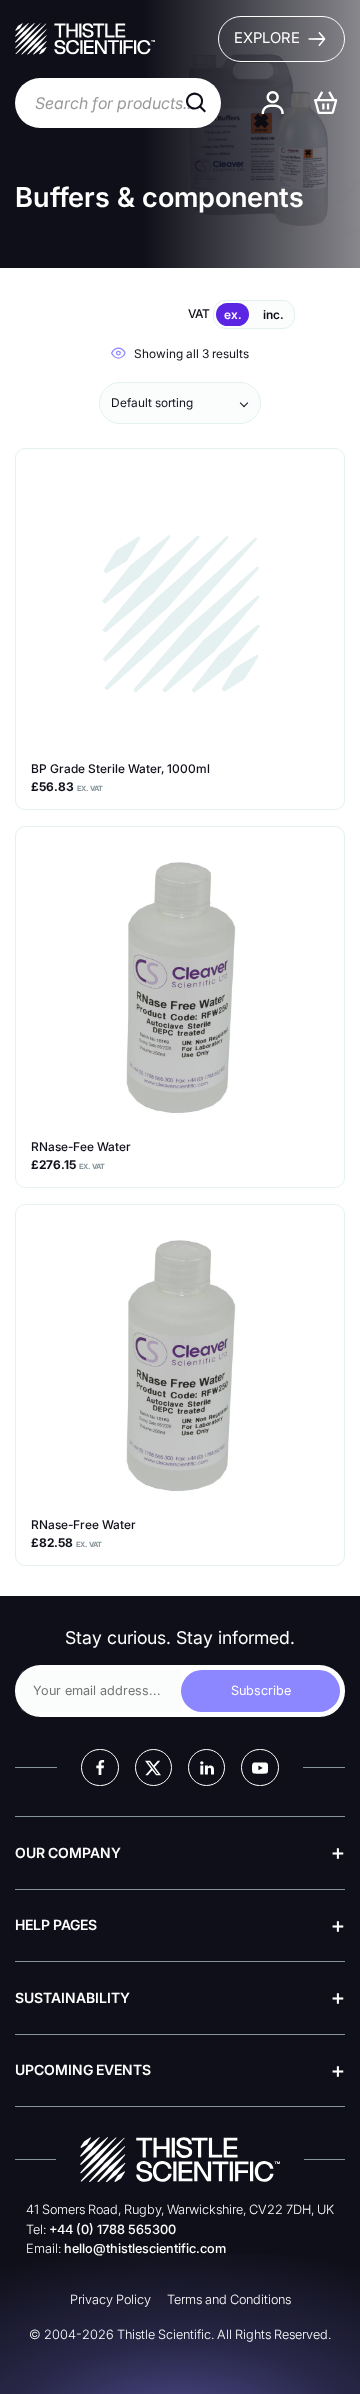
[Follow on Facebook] (99, 1767)
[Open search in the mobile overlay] (118, 103)
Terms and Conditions (229, 2299)
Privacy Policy (110, 2299)
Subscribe (261, 1690)
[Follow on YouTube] (259, 1767)
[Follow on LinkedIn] (206, 1767)
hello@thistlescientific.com (145, 2248)
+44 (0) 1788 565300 (112, 2229)
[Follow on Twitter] (153, 1767)
